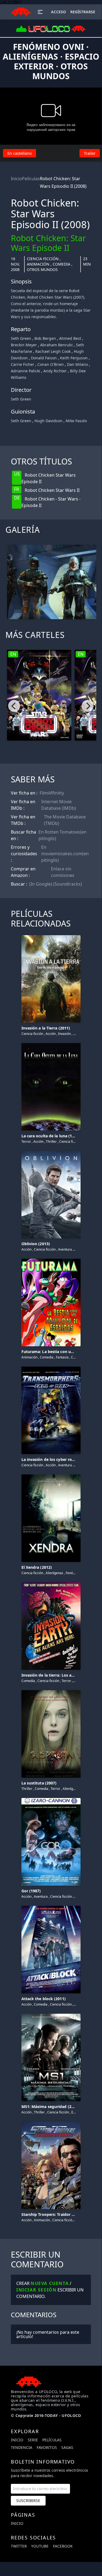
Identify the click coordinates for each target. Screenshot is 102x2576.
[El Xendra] (51, 1475)
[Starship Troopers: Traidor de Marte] (51, 2122)
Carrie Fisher (23, 364)
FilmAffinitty (52, 793)
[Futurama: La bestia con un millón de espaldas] (51, 1260)
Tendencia (22, 2447)
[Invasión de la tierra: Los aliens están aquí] (51, 1583)
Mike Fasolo (76, 421)
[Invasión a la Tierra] (51, 936)
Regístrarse (83, 12)
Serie (33, 2440)
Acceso (58, 12)
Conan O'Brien (51, 364)
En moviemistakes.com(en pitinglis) (65, 854)
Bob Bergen (45, 338)
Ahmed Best (70, 338)
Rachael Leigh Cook (53, 351)
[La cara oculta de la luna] (51, 1044)
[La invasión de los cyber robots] (51, 1367)
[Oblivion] (51, 1152)
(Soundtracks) (68, 884)
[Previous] (14, 706)
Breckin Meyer (24, 345)
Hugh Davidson (48, 421)
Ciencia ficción (43, 259)
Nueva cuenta (50, 2283)
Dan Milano (77, 364)
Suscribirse (28, 2501)
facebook (63, 2546)
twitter (19, 2546)
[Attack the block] (51, 1907)
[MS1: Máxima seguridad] (51, 2015)
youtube (40, 2546)
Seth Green (21, 338)
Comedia (61, 264)
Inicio (16, 179)
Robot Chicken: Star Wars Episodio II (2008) (63, 182)
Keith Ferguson (74, 358)
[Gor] (51, 1799)
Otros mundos (42, 269)
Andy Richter (55, 371)
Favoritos (47, 2447)
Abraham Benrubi (56, 345)
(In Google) (41, 884)
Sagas (67, 2447)
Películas (31, 179)
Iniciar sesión (36, 2290)
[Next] (88, 706)
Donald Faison (44, 358)
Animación (38, 264)
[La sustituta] (51, 1691)
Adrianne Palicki (25, 371)
